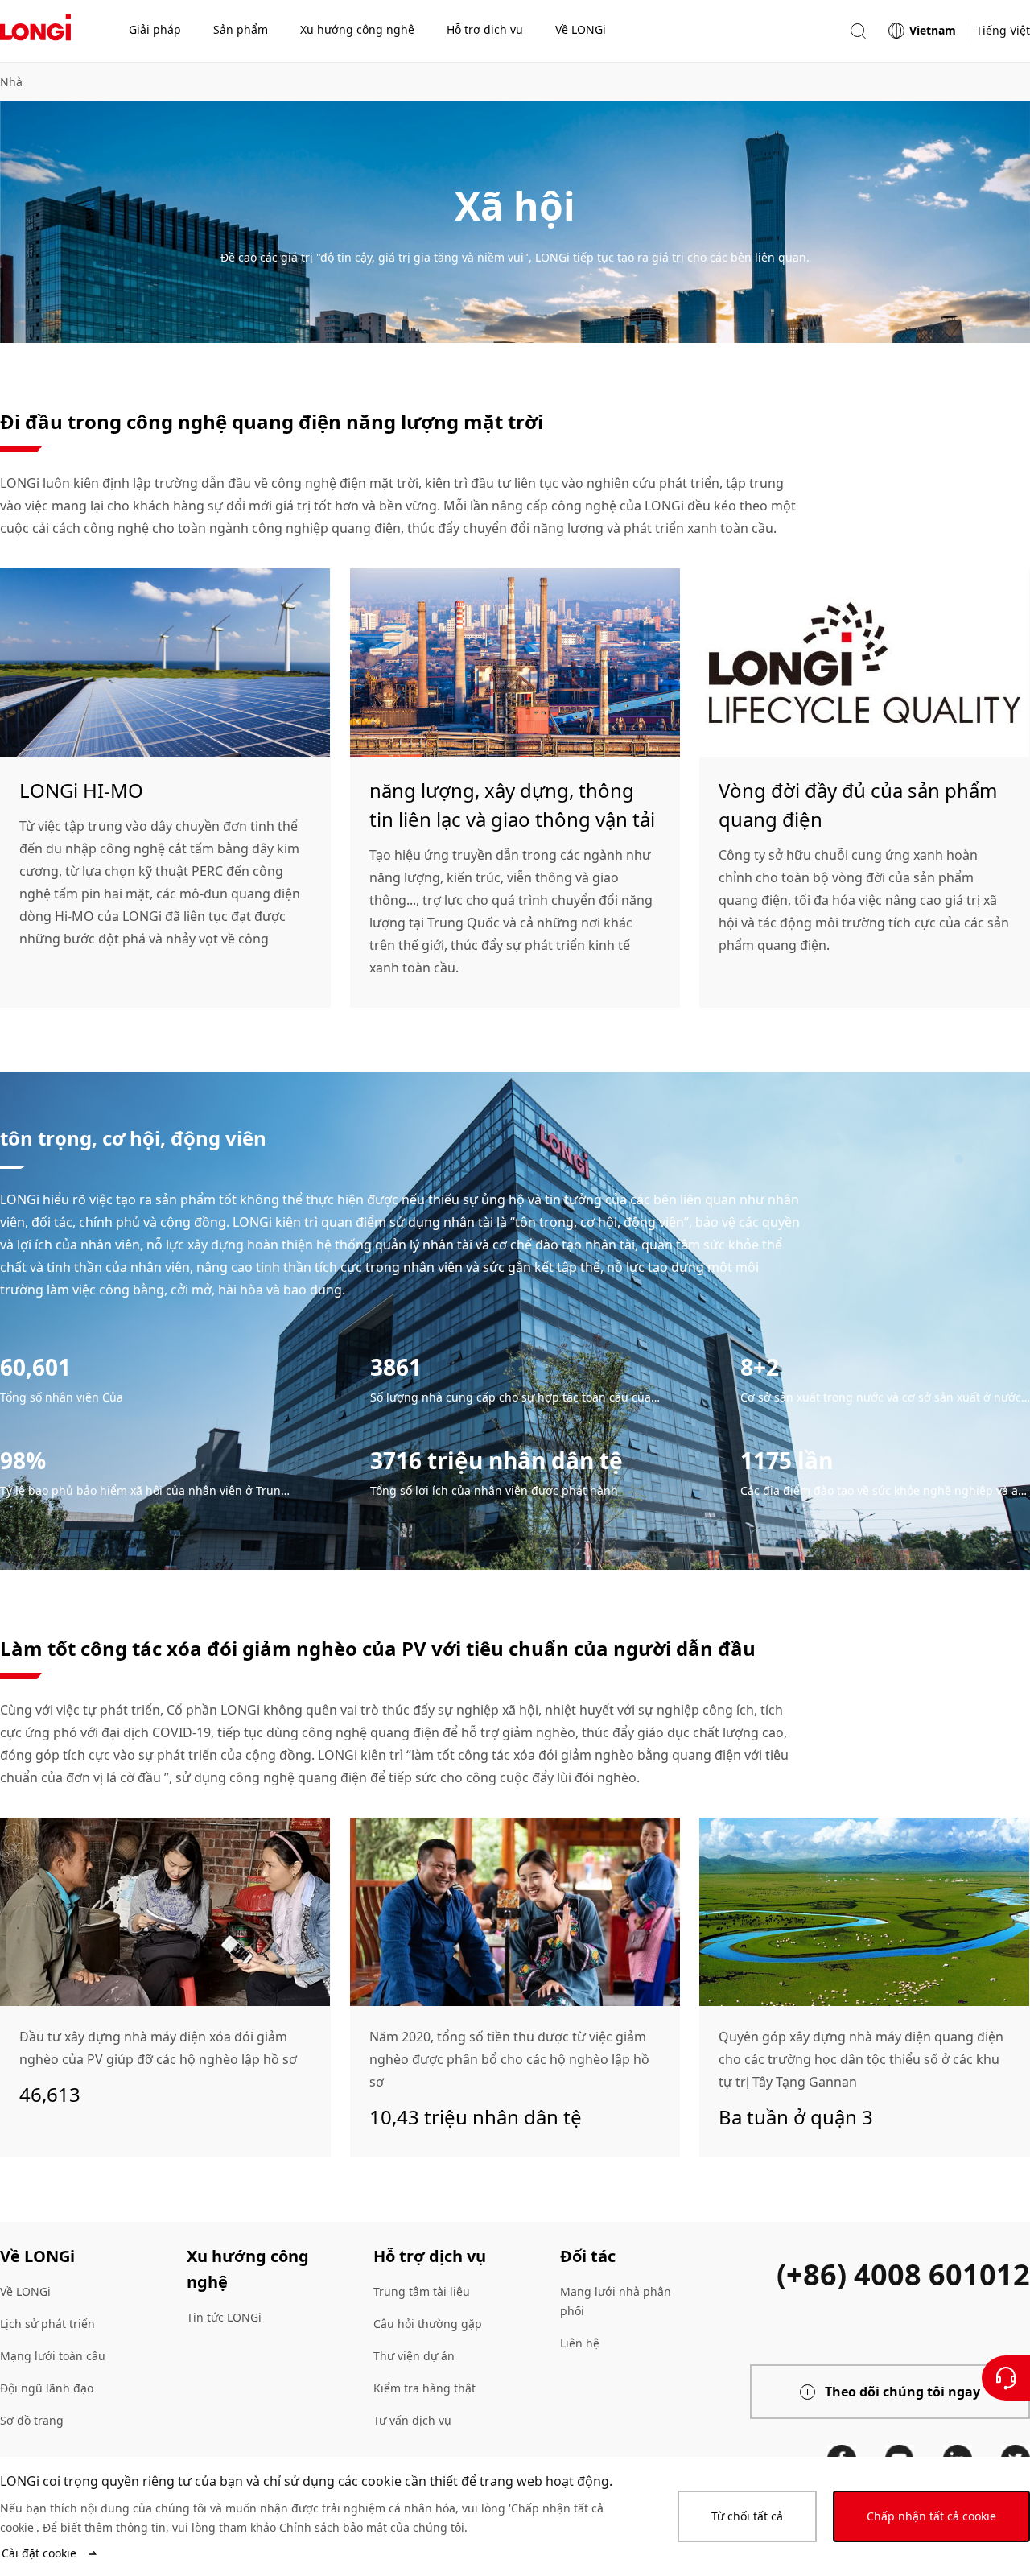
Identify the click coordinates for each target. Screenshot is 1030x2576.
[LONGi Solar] (35, 31)
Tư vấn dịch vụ (412, 2420)
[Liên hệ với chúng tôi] (1006, 2378)
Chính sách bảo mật (333, 2527)
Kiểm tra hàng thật (424, 2388)
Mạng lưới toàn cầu (53, 2356)
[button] (858, 31)
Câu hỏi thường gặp (428, 2324)
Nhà (11, 82)
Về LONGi (25, 2291)
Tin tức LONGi (224, 2317)
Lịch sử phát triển (47, 2324)
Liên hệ (580, 2343)
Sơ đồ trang (32, 2420)
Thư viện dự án (414, 2356)
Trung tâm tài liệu (422, 2291)
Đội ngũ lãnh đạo (47, 2388)
